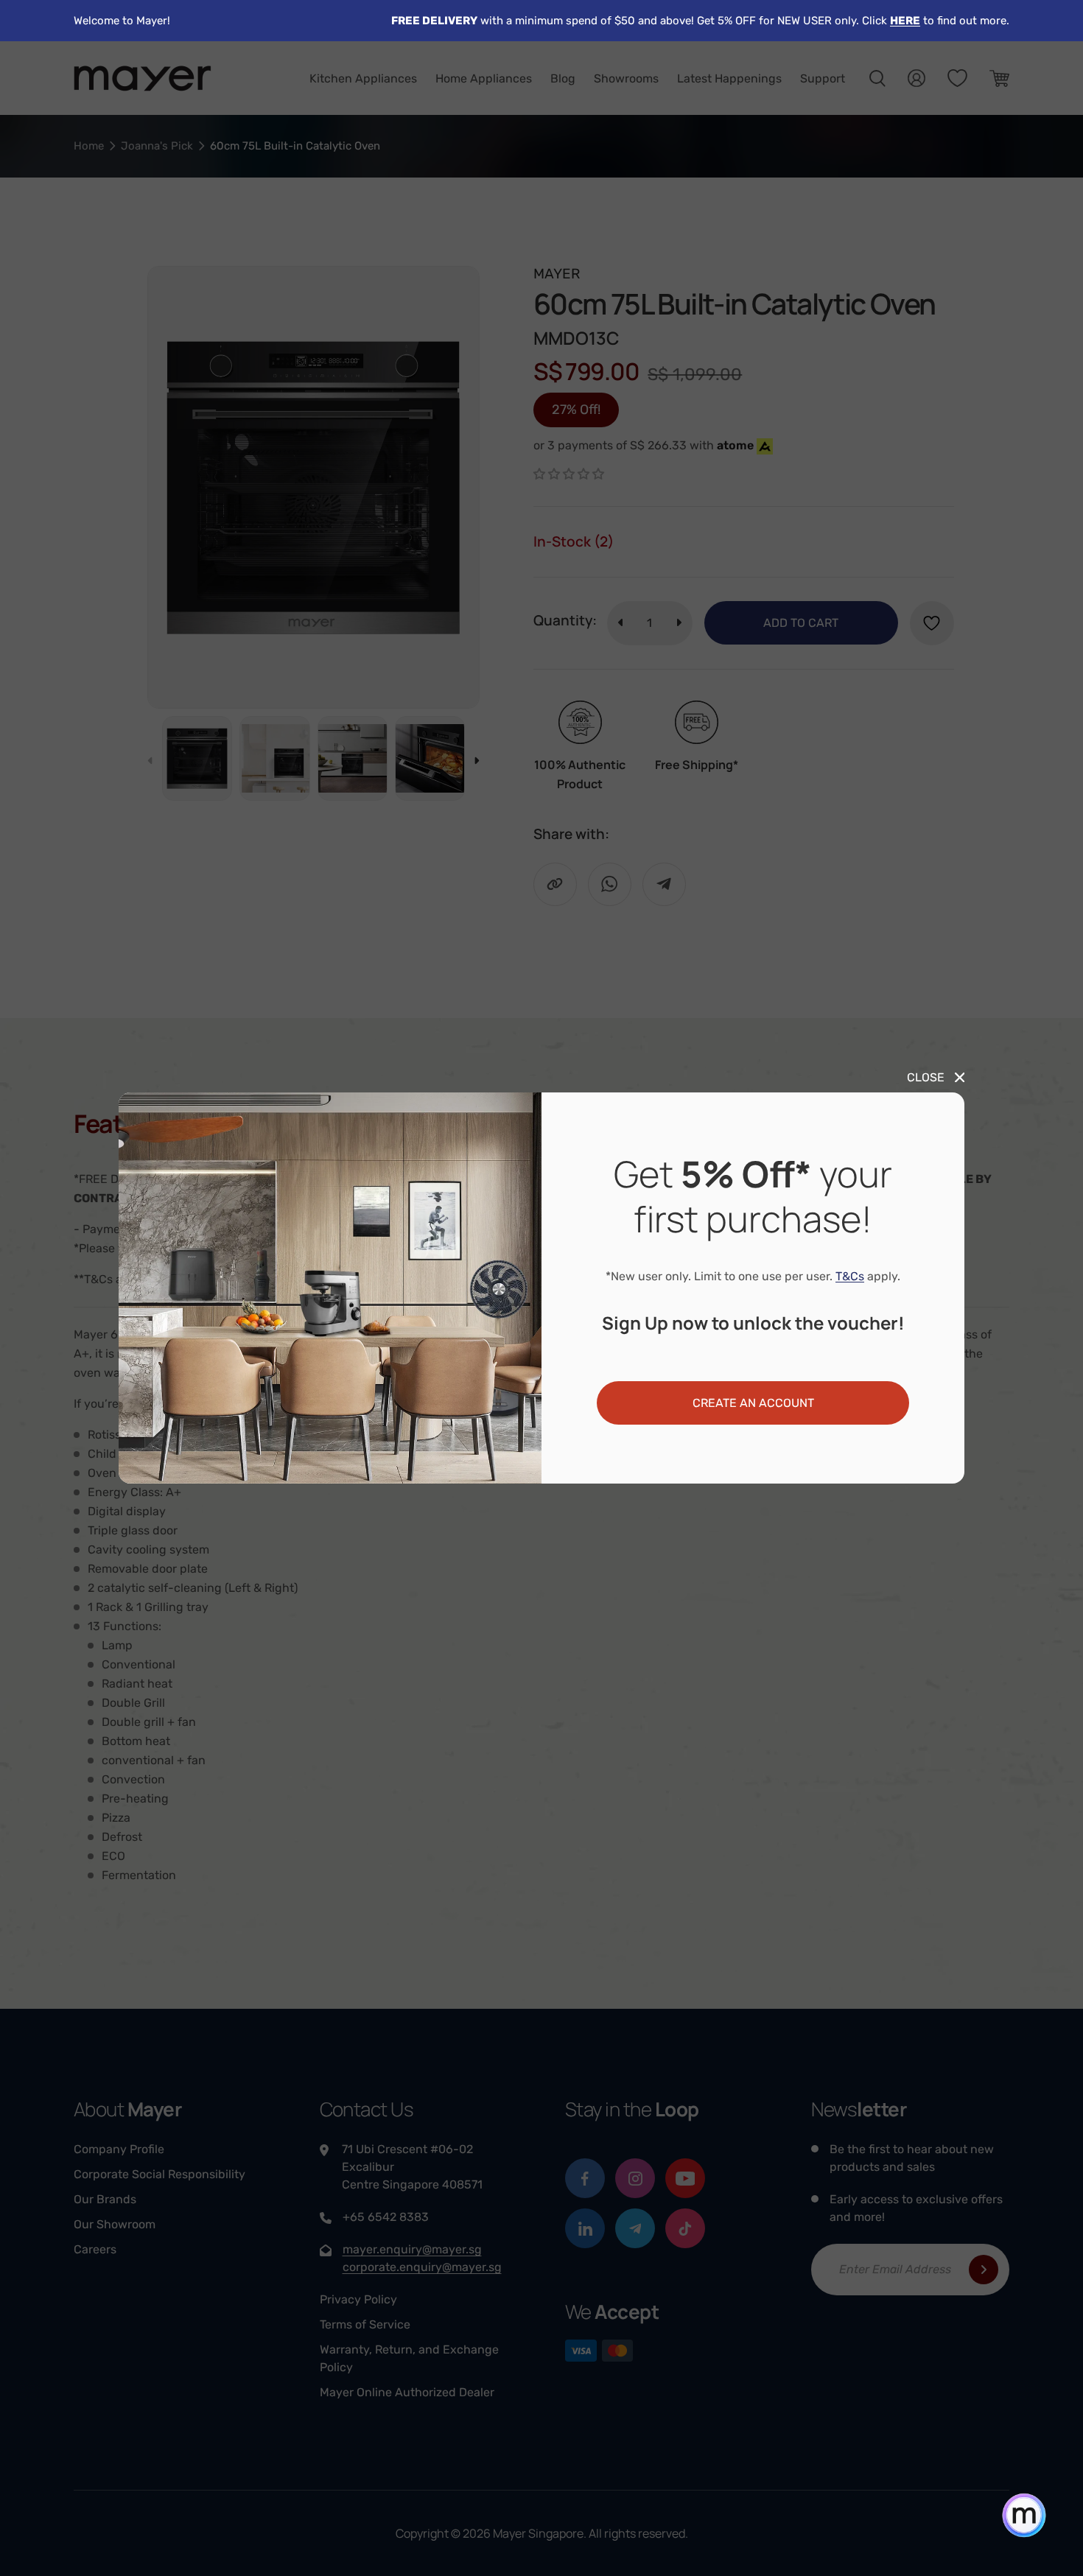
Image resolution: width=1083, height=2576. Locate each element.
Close (926, 1077)
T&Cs (850, 1276)
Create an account (753, 1403)
